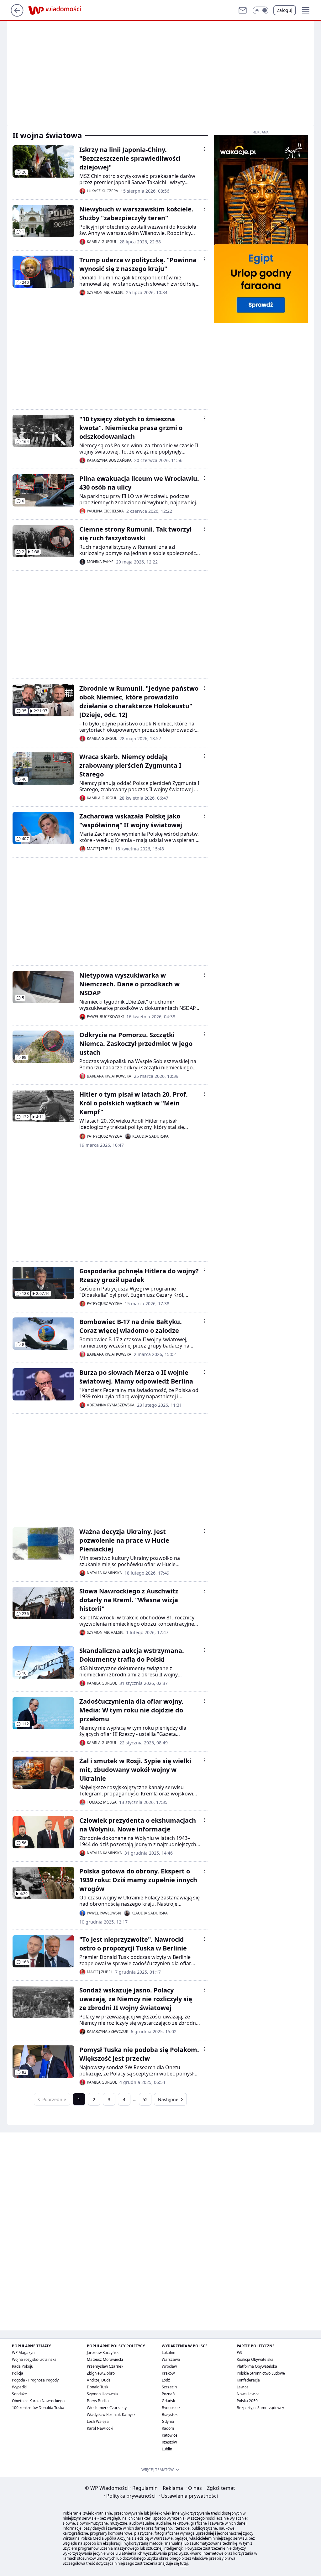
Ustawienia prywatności (188, 2496)
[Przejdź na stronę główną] (17, 15)
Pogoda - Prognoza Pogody (35, 2380)
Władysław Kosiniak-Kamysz (111, 2415)
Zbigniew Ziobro (101, 2373)
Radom (168, 2428)
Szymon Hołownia (102, 2394)
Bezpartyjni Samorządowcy (260, 2408)
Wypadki (19, 2387)
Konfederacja (248, 2380)
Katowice (170, 2435)
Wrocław (169, 2366)
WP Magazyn (23, 2353)
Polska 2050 (247, 2401)
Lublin (167, 2449)
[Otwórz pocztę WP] (243, 10)
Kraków (168, 2373)
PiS (239, 2353)
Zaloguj (285, 10)
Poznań (168, 2394)
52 (145, 2099)
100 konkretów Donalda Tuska (38, 2408)
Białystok (170, 2415)
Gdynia (168, 2421)
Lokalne (168, 2353)
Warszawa (171, 2359)
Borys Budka (98, 2401)
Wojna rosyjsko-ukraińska (34, 2359)
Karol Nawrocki (100, 2428)
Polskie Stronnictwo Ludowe (261, 2373)
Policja (18, 2373)
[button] (260, 10)
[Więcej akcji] (204, 149)
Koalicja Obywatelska (255, 2359)
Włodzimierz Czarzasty (107, 2408)
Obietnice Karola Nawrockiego (38, 2401)
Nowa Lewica (248, 2394)
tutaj (184, 2563)
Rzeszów (169, 2442)
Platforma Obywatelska (257, 2366)
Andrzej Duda (99, 2380)
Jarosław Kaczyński (103, 2353)
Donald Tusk (97, 2387)
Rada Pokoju (23, 2366)
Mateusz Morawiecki (105, 2359)
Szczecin (169, 2387)
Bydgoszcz (171, 2408)
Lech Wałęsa (98, 2421)
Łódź (166, 2380)
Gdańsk (168, 2401)
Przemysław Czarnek (105, 2366)
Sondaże (19, 2394)
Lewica (243, 2387)
